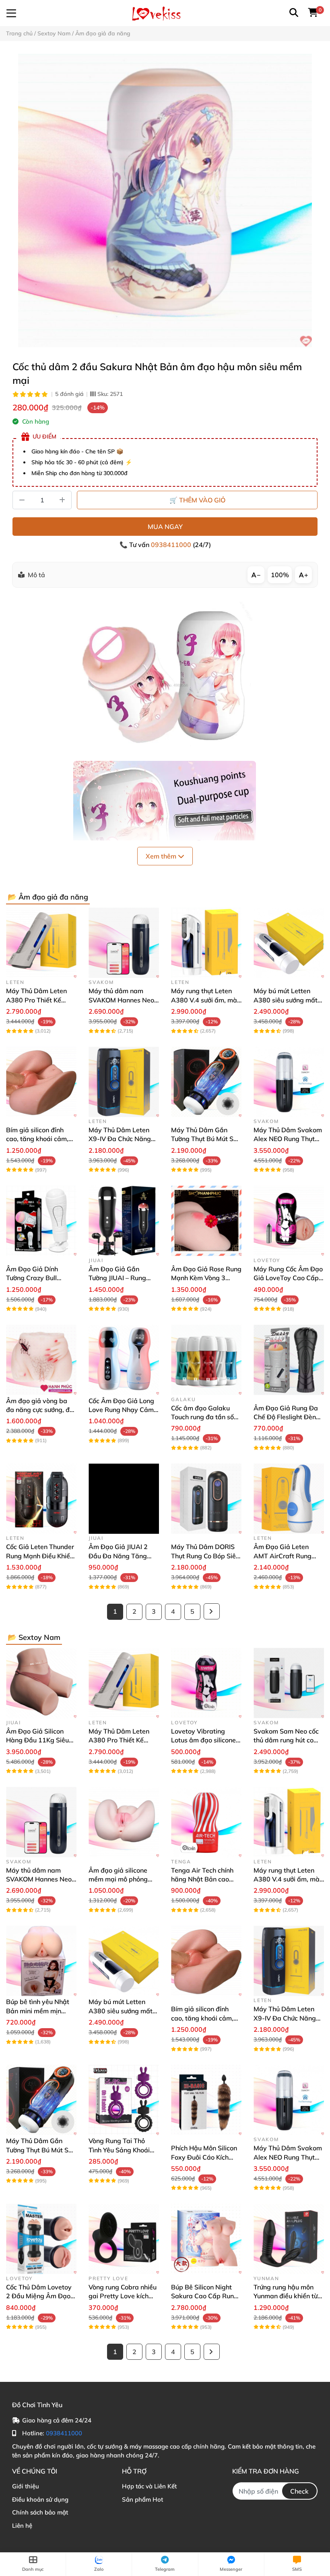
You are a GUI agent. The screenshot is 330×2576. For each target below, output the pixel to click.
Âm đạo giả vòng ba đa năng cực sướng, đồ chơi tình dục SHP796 (40, 1410)
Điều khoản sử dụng (40, 2499)
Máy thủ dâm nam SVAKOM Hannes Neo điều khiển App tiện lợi (122, 1000)
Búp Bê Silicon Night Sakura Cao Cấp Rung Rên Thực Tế (204, 2296)
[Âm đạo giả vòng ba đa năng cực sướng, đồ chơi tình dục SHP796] (41, 1360)
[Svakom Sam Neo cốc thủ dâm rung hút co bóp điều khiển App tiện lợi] (289, 1683)
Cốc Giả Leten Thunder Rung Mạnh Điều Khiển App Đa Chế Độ (40, 1556)
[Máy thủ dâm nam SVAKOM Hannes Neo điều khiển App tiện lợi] (124, 943)
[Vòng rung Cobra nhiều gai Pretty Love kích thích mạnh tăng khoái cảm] (124, 2239)
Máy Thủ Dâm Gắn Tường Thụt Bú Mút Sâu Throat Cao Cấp (206, 1139)
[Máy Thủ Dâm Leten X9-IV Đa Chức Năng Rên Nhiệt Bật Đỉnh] (124, 1082)
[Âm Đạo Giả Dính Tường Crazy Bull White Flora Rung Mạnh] (41, 1221)
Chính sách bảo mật (40, 2512)
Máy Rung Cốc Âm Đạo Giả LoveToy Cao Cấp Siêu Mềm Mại (288, 1278)
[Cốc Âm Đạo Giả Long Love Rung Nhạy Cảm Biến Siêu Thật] (124, 1360)
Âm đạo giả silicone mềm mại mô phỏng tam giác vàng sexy (118, 1879)
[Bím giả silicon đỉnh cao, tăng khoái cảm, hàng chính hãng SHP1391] (41, 1082)
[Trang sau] (212, 1611)
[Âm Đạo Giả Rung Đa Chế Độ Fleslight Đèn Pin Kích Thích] (289, 1360)
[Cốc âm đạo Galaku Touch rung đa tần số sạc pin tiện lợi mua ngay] (206, 1360)
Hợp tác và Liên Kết (149, 2486)
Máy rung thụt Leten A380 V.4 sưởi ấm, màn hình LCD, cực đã (206, 1000)
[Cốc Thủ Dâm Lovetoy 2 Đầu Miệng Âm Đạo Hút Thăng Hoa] (41, 2239)
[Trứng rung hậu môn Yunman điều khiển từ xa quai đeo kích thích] (289, 2239)
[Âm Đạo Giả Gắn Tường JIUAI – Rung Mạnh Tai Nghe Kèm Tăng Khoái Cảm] (124, 1221)
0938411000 (172, 545)
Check (299, 2491)
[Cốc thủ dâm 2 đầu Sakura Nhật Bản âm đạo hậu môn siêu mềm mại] (165, 201)
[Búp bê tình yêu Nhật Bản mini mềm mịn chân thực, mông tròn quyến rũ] (41, 1961)
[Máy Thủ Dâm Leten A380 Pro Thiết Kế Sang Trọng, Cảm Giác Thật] (41, 943)
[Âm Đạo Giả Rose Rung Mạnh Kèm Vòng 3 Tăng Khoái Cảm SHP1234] (206, 1221)
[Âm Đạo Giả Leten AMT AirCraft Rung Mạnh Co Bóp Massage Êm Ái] (289, 1499)
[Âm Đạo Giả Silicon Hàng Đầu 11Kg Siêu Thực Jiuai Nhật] (41, 1683)
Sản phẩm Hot (142, 2499)
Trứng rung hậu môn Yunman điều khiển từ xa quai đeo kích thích (286, 2296)
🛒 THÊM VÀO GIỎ (197, 500)
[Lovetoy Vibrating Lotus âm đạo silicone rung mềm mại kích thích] (206, 1683)
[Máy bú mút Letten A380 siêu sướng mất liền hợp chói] (289, 943)
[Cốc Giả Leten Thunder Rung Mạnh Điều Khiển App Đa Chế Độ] (41, 1499)
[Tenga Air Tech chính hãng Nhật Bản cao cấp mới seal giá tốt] (206, 1822)
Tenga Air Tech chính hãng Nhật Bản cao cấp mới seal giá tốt (202, 1879)
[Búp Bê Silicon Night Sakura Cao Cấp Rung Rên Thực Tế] (206, 2239)
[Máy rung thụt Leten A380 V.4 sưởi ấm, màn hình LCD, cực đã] (206, 943)
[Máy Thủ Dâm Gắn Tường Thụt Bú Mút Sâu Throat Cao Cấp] (206, 1082)
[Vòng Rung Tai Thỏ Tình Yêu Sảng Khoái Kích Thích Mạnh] (124, 2100)
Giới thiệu (26, 2486)
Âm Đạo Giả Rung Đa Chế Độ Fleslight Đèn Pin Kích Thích (286, 1417)
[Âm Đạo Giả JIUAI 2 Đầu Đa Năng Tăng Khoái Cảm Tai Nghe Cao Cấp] (124, 1499)
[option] (165, 201)
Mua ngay (165, 527)
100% (280, 575)
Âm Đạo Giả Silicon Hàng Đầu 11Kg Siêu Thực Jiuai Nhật (37, 1740)
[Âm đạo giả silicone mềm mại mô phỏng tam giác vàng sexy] (124, 1822)
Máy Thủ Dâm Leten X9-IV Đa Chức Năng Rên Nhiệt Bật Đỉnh (120, 1139)
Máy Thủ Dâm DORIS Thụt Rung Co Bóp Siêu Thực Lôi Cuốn (205, 1556)
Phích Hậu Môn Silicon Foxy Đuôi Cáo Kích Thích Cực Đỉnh (204, 2157)
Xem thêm (162, 856)
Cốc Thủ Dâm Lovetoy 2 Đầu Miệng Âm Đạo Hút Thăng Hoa (39, 2296)
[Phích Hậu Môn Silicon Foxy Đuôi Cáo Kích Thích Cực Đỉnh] (206, 2100)
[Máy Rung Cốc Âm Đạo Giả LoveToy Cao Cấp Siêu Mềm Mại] (289, 1221)
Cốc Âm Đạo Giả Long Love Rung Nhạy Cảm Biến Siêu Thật (121, 1410)
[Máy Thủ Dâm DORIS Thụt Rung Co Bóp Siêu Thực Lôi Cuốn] (206, 1499)
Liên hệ (22, 2526)
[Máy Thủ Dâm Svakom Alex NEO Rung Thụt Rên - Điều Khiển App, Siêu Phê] (289, 1082)
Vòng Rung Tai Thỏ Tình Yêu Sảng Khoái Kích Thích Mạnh (119, 2150)
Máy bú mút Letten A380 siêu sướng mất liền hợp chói (286, 1000)
